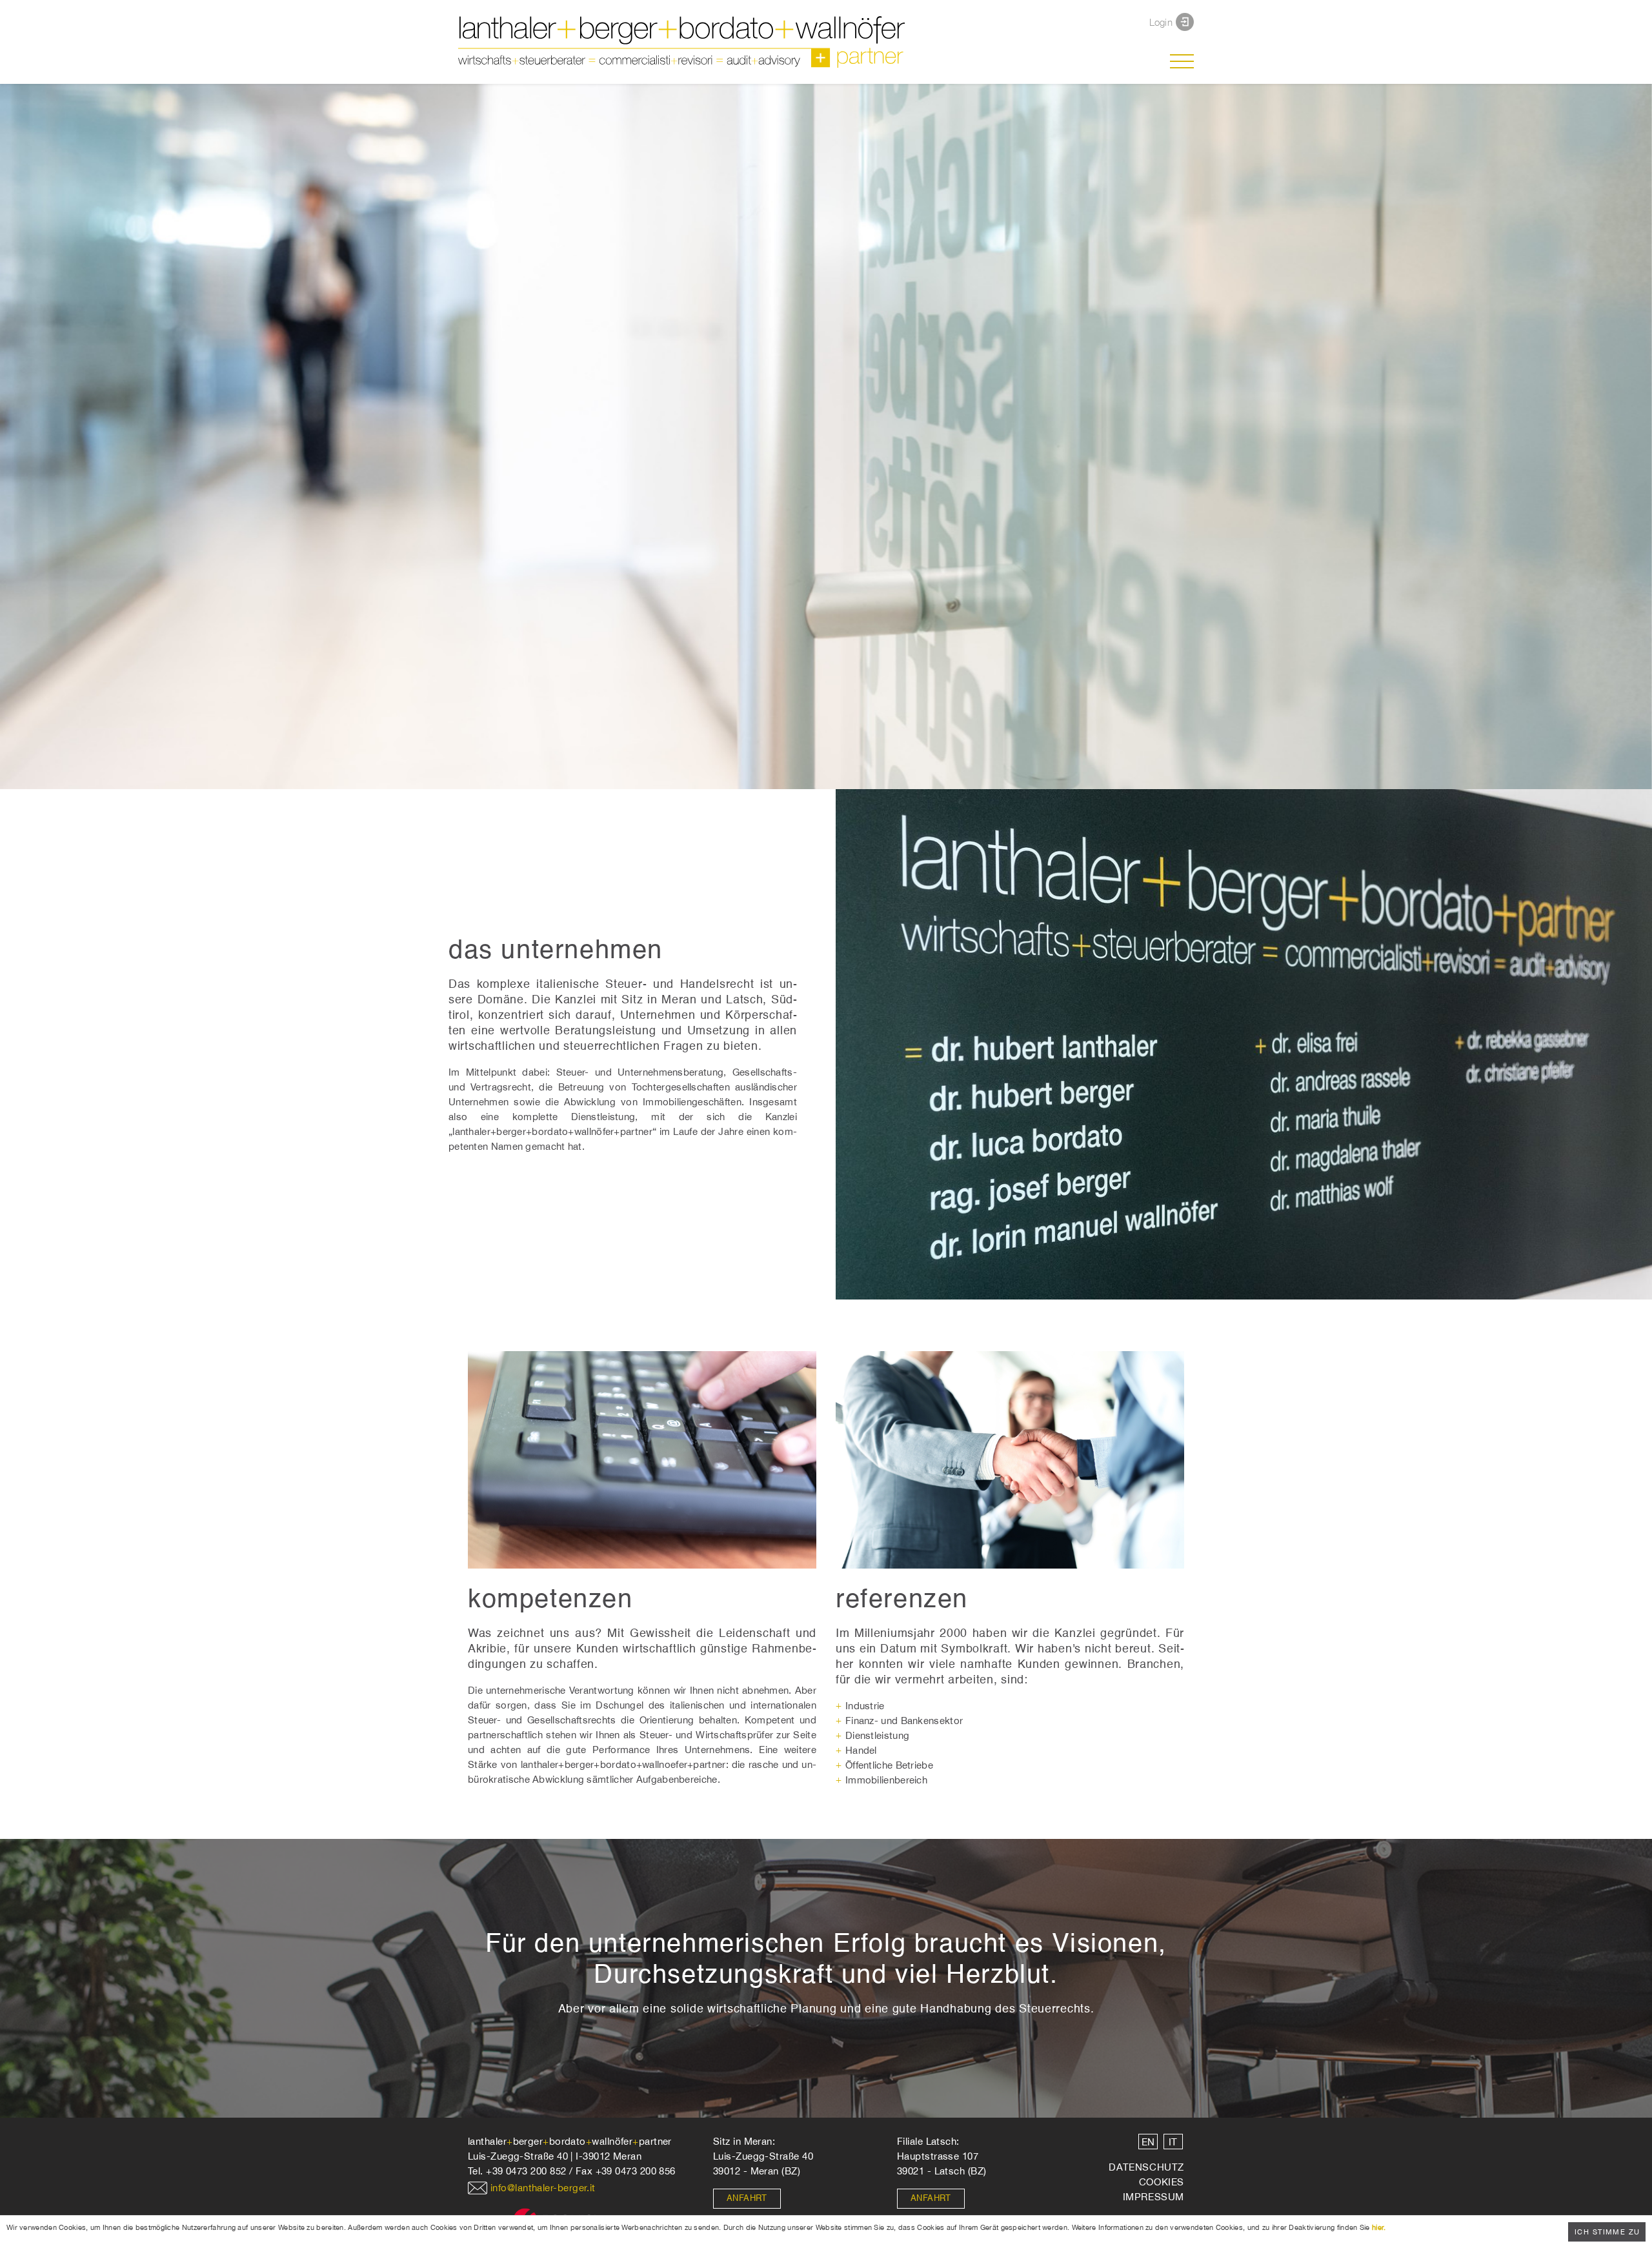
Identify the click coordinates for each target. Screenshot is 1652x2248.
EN (1148, 2142)
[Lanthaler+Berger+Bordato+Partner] (568, 42)
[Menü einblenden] (1182, 61)
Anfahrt (747, 2199)
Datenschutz (1146, 2167)
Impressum (1153, 2197)
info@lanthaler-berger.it (543, 2188)
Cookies (1162, 2182)
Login (1161, 22)
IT (1173, 2142)
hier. (1379, 2227)
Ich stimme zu (1607, 2232)
